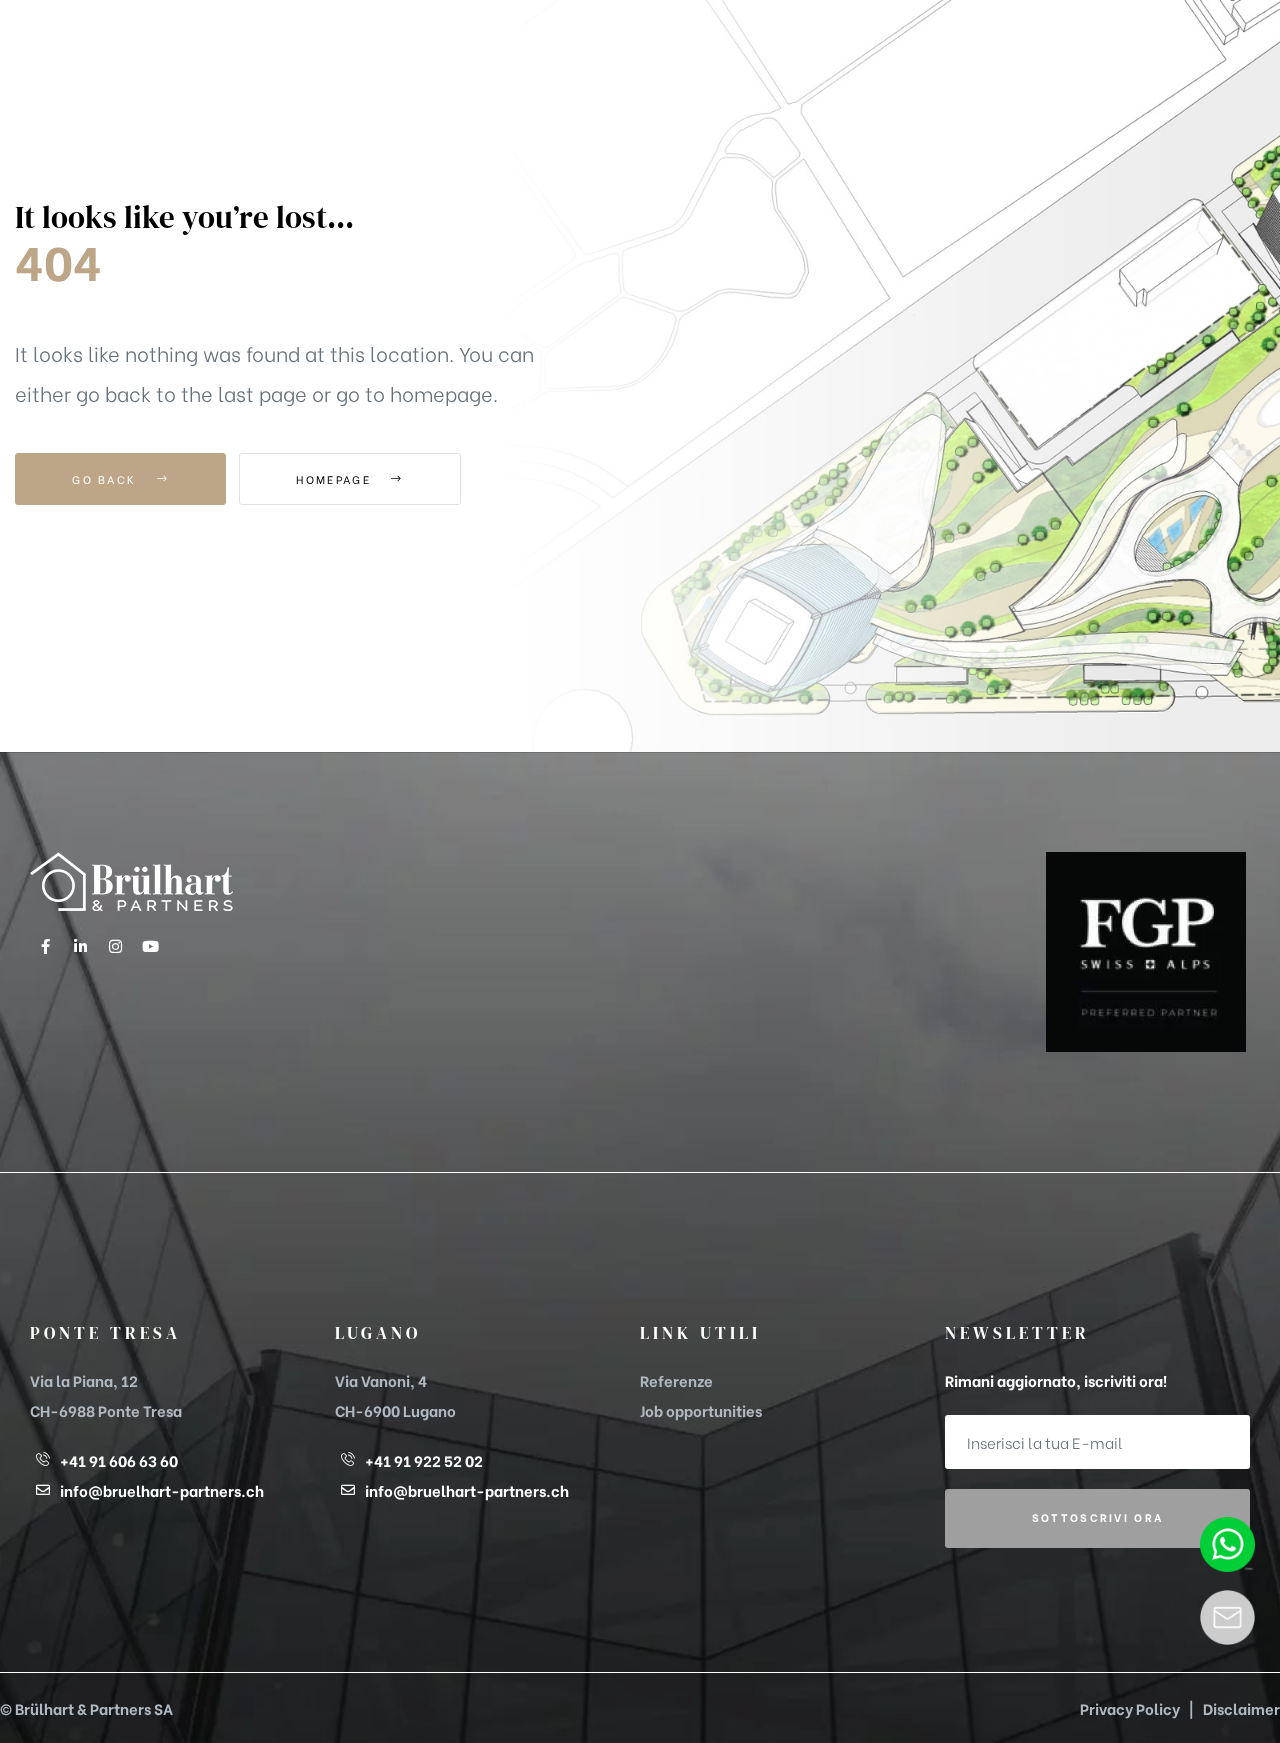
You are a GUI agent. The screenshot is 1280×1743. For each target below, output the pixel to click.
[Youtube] (150, 946)
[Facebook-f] (45, 946)
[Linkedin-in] (80, 946)
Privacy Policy (1130, 1708)
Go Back (106, 479)
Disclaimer (1241, 1708)
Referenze (676, 1380)
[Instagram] (115, 946)
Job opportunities (701, 1410)
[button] (1142, 65)
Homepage (336, 479)
